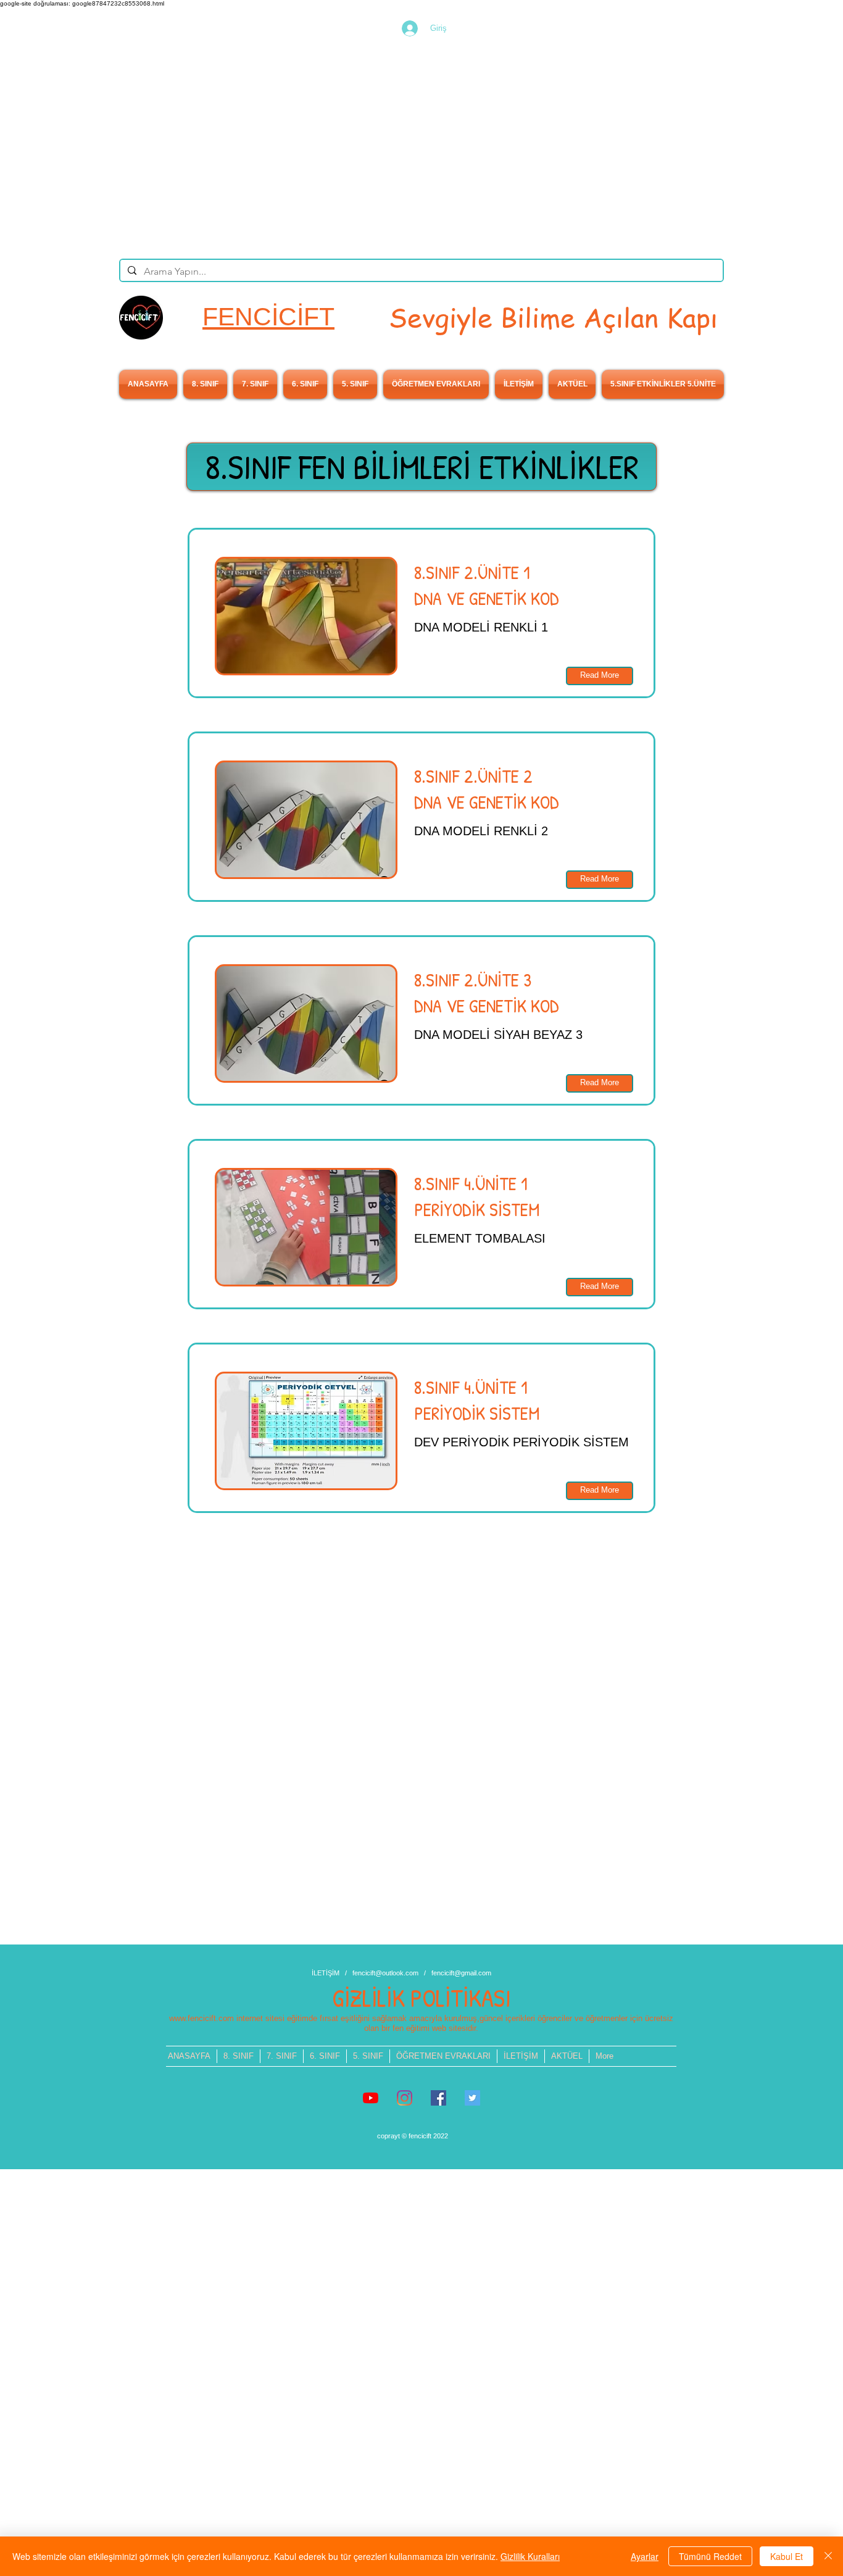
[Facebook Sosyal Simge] (438, 2098)
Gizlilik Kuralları (530, 2556)
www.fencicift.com (201, 2018)
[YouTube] (371, 2098)
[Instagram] (405, 2098)
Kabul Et (787, 2556)
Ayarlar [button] (645, 2556)
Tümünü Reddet (710, 2556)
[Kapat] (828, 2556)
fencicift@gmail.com (461, 1973)
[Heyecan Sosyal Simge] (472, 2098)
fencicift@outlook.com (385, 1973)
